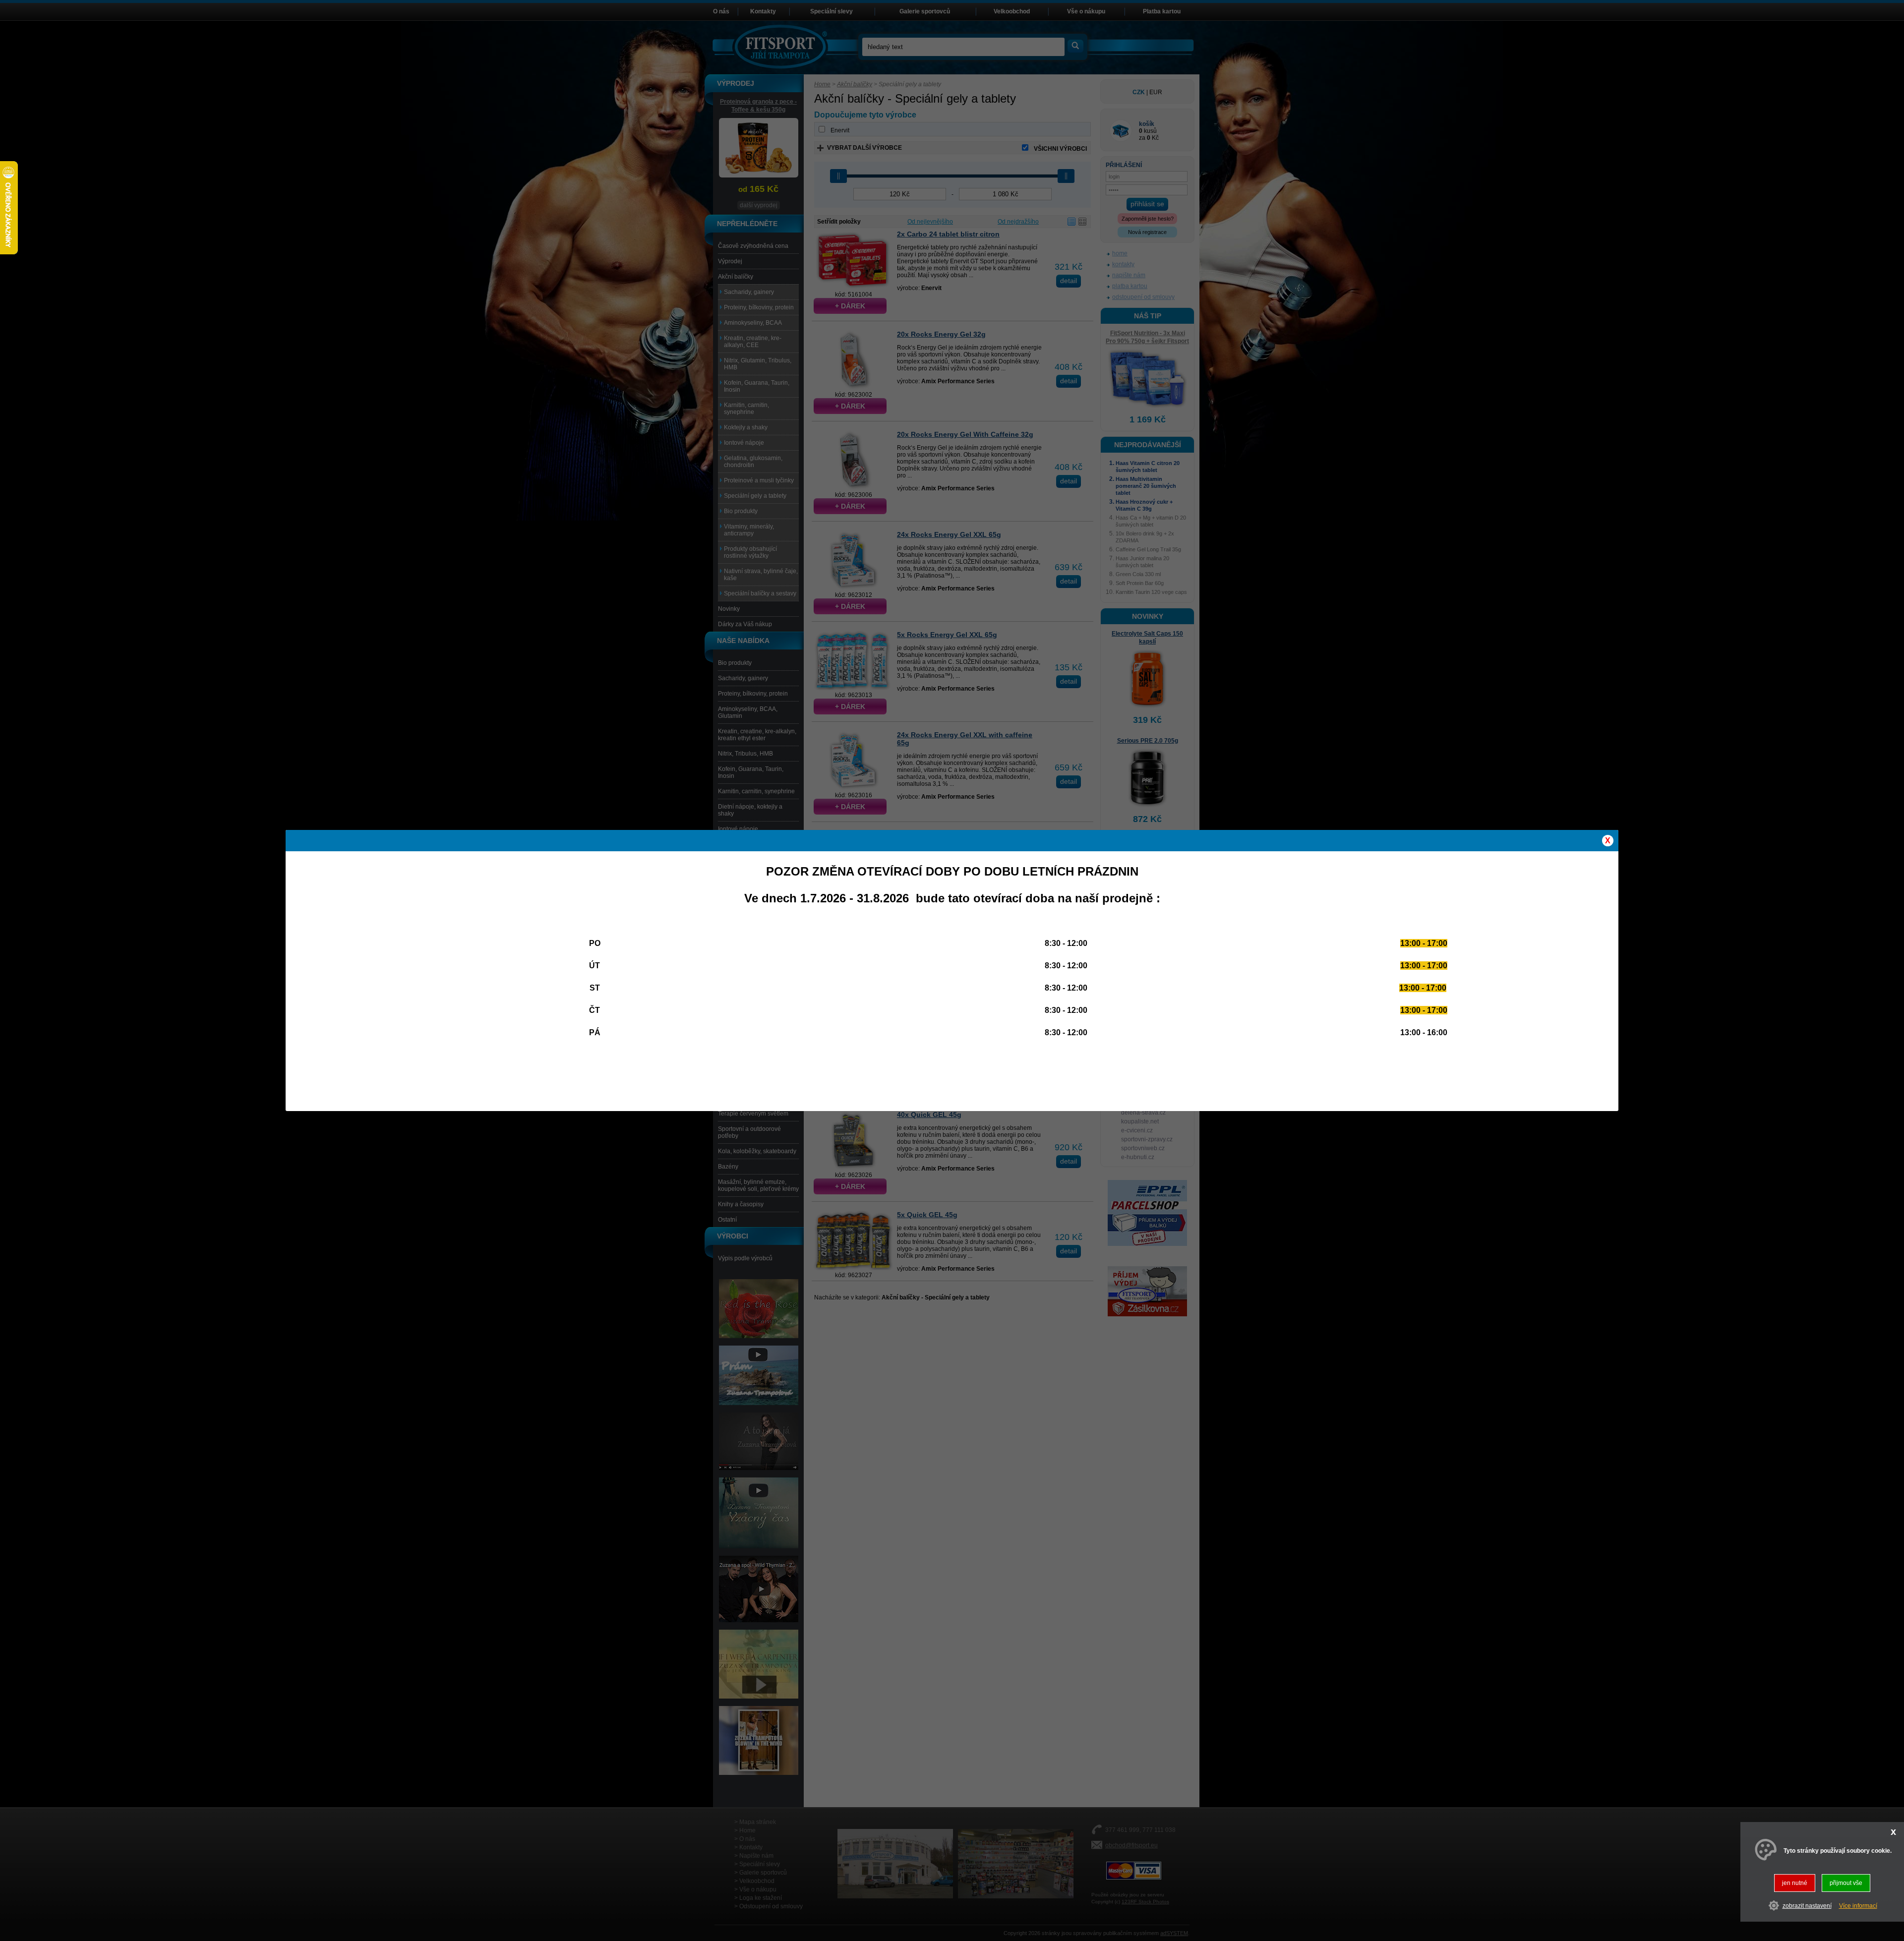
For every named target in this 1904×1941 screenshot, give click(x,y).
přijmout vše (1846, 1883)
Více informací (1858, 1905)
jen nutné (1795, 1883)
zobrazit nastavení (1807, 1905)
